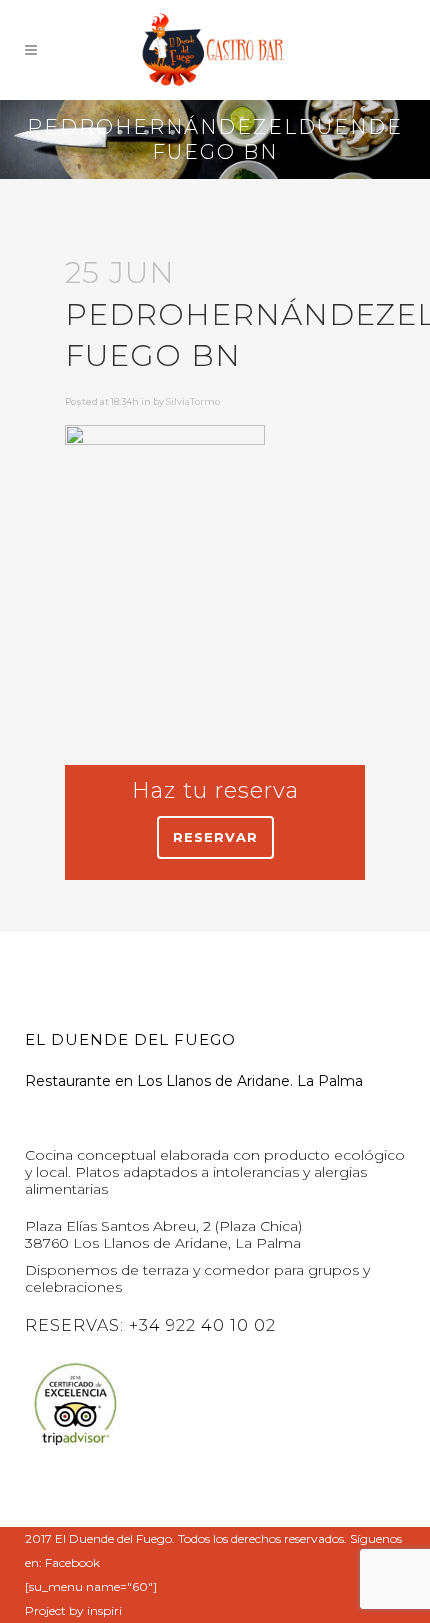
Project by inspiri (73, 1610)
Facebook (72, 1562)
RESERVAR (215, 837)
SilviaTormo (193, 401)
